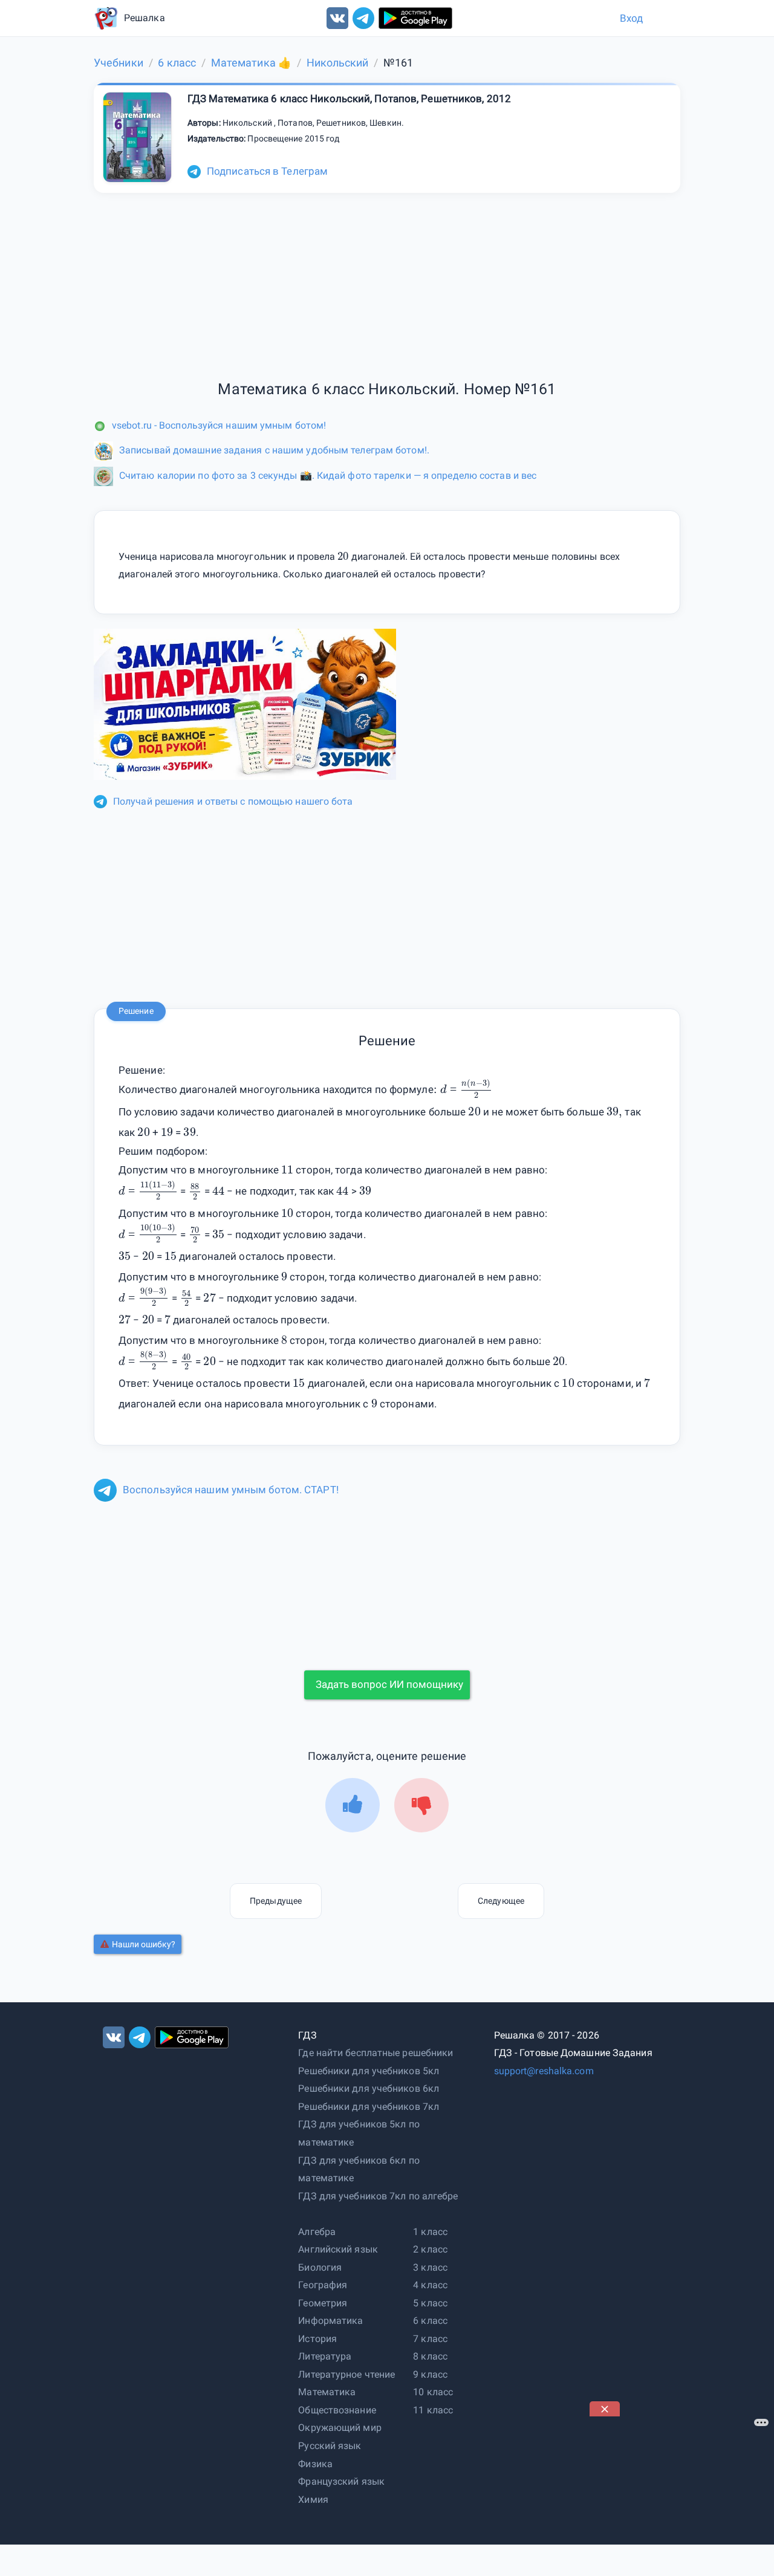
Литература (325, 2356)
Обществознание (337, 2410)
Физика (315, 2464)
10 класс (433, 2392)
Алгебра (317, 2232)
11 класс (433, 2410)
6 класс (430, 2321)
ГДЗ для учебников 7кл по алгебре (378, 2196)
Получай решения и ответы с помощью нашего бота (233, 801)
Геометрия (323, 2303)
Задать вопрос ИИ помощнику (389, 1684)
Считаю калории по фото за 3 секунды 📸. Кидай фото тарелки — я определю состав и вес (328, 475)
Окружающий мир (340, 2428)
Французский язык (341, 2481)
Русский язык (330, 2446)
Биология (320, 2267)
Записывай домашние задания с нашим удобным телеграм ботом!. (274, 450)
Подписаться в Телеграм (267, 171)
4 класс (430, 2285)
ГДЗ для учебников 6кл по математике (359, 2169)
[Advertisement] (680, 2492)
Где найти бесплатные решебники (376, 2053)
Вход (631, 18)
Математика (327, 2392)
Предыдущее (276, 1901)
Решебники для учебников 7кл (369, 2107)
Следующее (501, 1901)
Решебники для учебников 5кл (369, 2071)
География (323, 2285)
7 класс (430, 2339)
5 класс (430, 2303)
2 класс (430, 2249)
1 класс (430, 2232)
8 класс (430, 2356)
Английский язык (338, 2249)
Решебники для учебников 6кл (369, 2088)
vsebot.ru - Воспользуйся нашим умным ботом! (219, 425)
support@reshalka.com (544, 2071)
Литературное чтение (346, 2374)
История (317, 2339)
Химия (313, 2500)
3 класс (430, 2267)
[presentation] (476, 1088)
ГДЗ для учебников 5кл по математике (359, 2133)
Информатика (330, 2321)
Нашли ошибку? (144, 1944)
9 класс (430, 2374)
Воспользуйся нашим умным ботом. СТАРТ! (231, 1490)
